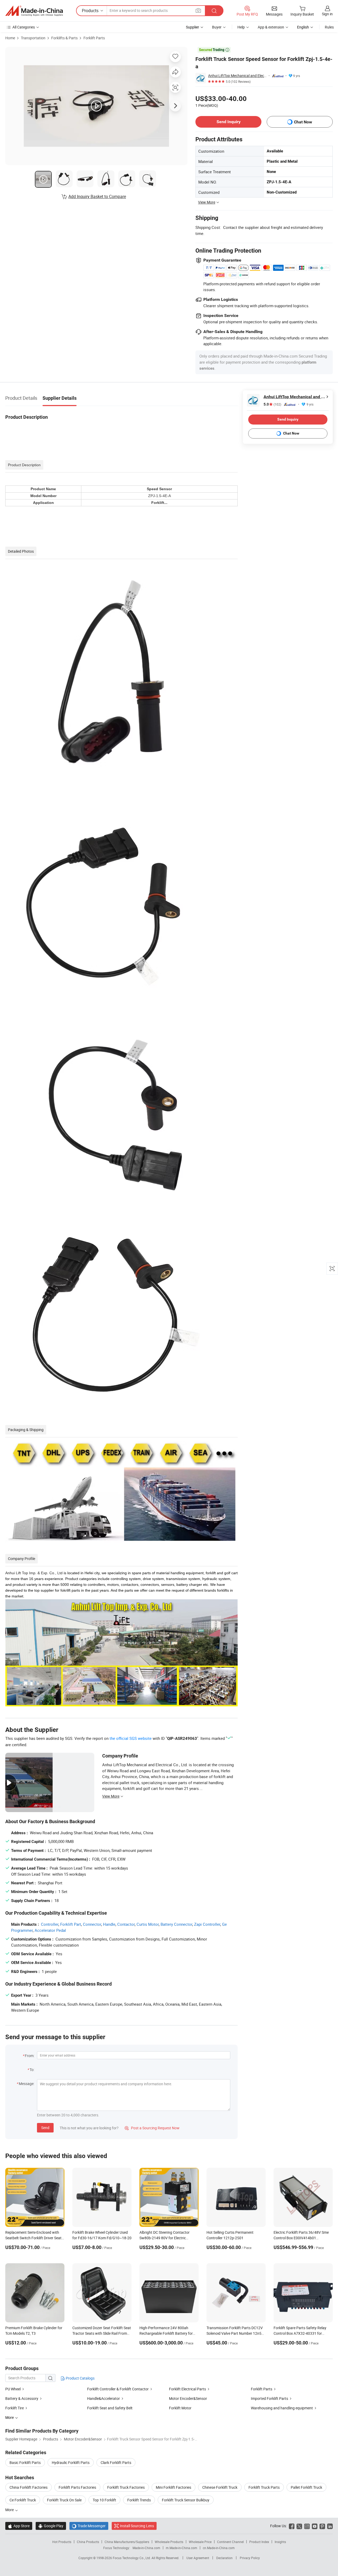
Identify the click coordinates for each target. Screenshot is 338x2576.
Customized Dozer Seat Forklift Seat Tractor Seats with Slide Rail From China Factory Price (102, 2333)
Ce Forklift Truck (23, 2500)
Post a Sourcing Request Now (152, 2128)
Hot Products (62, 2542)
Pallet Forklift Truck (306, 2487)
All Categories (24, 27)
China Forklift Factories (29, 2487)
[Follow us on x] (299, 2526)
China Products (88, 2542)
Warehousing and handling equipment (282, 2408)
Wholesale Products (169, 2542)
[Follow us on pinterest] (322, 2526)
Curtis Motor (148, 1924)
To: (32, 2070)
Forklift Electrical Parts (187, 2389)
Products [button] (90, 11)
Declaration (224, 2558)
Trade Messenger (89, 2526)
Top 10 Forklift (104, 2500)
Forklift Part (71, 1924)
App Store (19, 2526)
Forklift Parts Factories (77, 2487)
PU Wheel (13, 2389)
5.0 (272, 404)
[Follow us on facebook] (292, 2526)
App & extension (271, 27)
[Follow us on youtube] (315, 2526)
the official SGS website (131, 1738)
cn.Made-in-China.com (219, 2548)
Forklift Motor (180, 2408)
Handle (109, 1924)
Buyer (217, 27)
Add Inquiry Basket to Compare (97, 196)
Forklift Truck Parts (264, 2487)
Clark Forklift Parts (116, 2462)
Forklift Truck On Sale (64, 2500)
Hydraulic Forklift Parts (71, 2462)
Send (45, 2128)
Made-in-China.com (146, 2548)
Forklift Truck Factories (126, 2487)
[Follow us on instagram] (307, 2526)
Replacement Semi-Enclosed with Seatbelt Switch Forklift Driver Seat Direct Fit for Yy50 (33, 2238)
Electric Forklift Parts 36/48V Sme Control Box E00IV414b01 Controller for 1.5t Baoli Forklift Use (302, 2238)
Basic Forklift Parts (25, 2462)
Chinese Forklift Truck (220, 2487)
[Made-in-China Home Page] (34, 11)
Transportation (33, 38)
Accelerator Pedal (50, 1930)
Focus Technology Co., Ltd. (132, 2558)
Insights (280, 2542)
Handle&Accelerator (104, 2398)
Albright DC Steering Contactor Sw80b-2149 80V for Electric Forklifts (165, 2238)
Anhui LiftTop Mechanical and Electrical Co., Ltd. (237, 76)
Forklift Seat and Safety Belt (110, 2408)
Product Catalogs (80, 2378)
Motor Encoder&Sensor (188, 2398)
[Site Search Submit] (214, 11)
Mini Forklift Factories (173, 2487)
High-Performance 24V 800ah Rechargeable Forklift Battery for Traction (166, 2333)
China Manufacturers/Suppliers (127, 2542)
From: (30, 2056)
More (10, 2510)
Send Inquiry (229, 122)
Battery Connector (176, 1924)
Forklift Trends (139, 2500)
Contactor (126, 1924)
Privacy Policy (250, 2558)
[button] (198, 10)
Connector (92, 1924)
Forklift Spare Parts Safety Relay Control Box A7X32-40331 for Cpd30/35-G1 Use (300, 2333)
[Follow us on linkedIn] (330, 2526)
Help (241, 27)
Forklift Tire (15, 2408)
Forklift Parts (94, 38)
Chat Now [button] (303, 122)
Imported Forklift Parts (269, 2398)
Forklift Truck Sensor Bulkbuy (186, 2500)
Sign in (327, 14)
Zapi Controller (207, 1924)
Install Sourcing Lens (137, 2526)
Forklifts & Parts (64, 38)
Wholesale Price (200, 2542)
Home (10, 38)
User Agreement (198, 2558)
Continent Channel (230, 2542)
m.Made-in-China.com (182, 2548)
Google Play (51, 2526)
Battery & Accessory (22, 2398)
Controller (50, 1924)
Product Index (259, 2542)
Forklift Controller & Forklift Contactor (118, 2389)
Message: (27, 2084)
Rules (329, 27)
